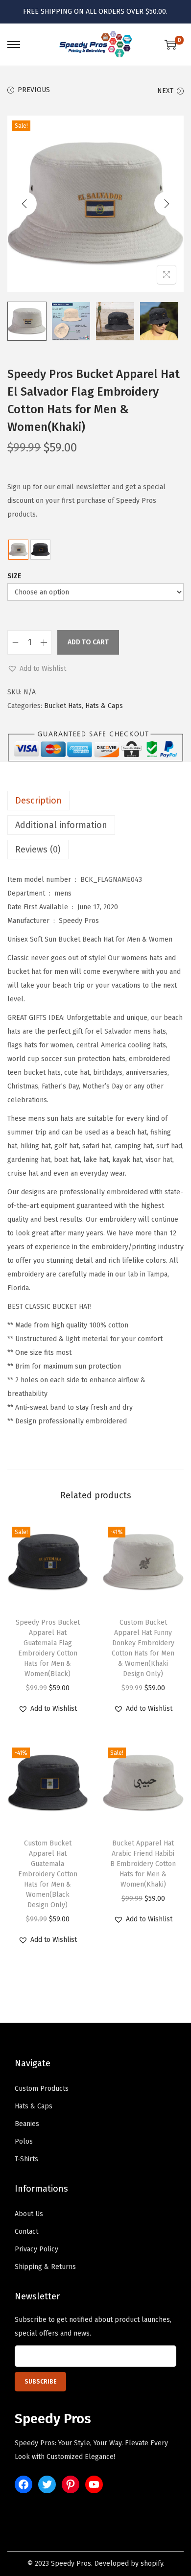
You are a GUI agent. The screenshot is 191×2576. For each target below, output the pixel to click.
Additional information (61, 825)
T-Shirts (26, 2159)
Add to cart (88, 642)
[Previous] (24, 204)
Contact (26, 2232)
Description (38, 801)
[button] (37, 669)
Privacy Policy (36, 2249)
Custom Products (42, 2089)
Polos (24, 2141)
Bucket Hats (63, 706)
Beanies (27, 2124)
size (14, 576)
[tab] (95, 801)
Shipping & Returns (45, 2267)
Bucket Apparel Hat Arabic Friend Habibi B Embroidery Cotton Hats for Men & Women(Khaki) (143, 1864)
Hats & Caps (104, 706)
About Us (29, 2214)
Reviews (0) (38, 850)
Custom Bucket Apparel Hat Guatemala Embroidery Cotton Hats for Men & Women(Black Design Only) (48, 1874)
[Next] (167, 204)
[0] (170, 45)
